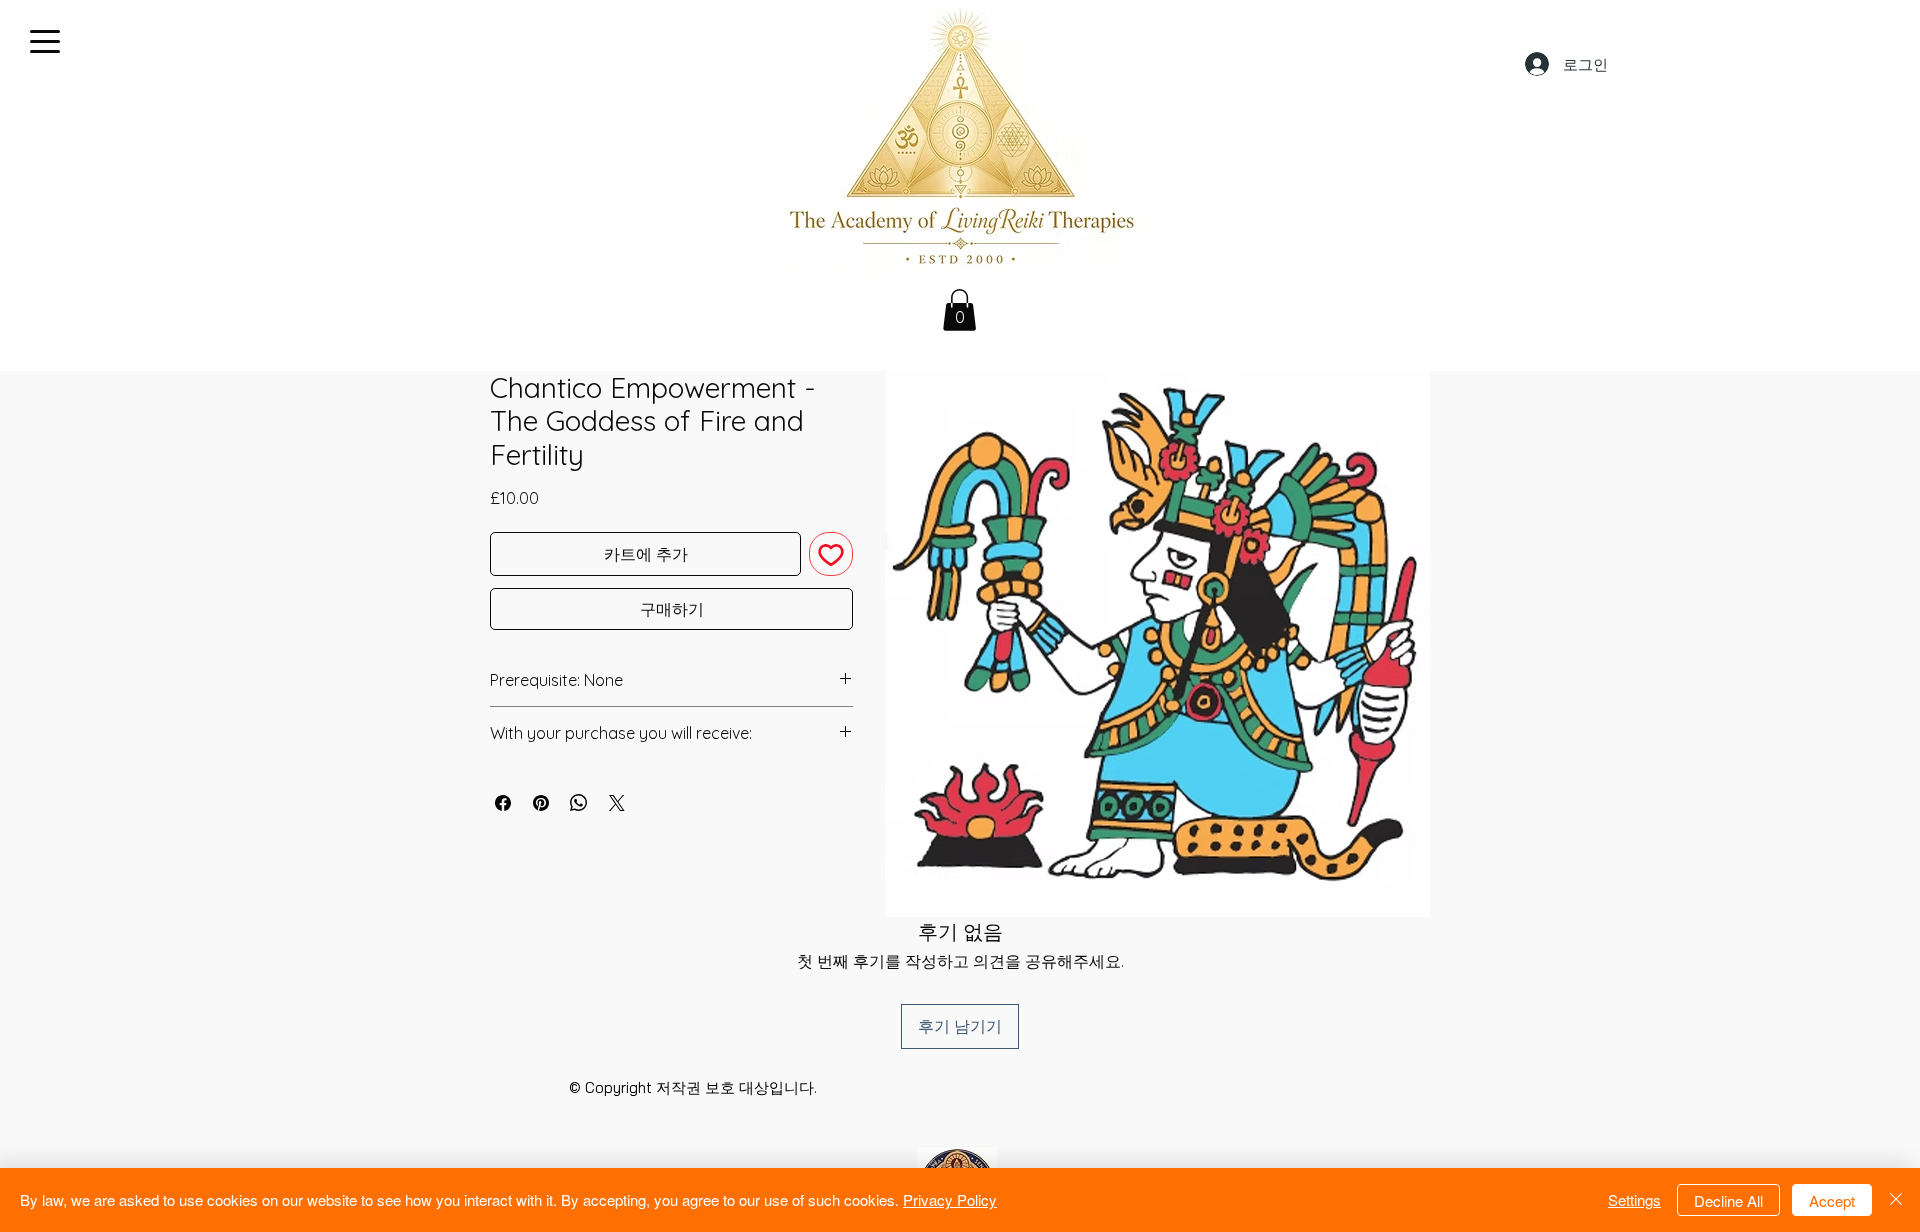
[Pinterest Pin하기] (541, 803)
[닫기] (1896, 1200)
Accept (1832, 1200)
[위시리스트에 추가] (831, 554)
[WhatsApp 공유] (579, 803)
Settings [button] (1634, 1199)
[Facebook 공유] (503, 803)
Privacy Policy (950, 1199)
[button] (959, 310)
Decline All (1728, 1200)
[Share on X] (617, 803)
